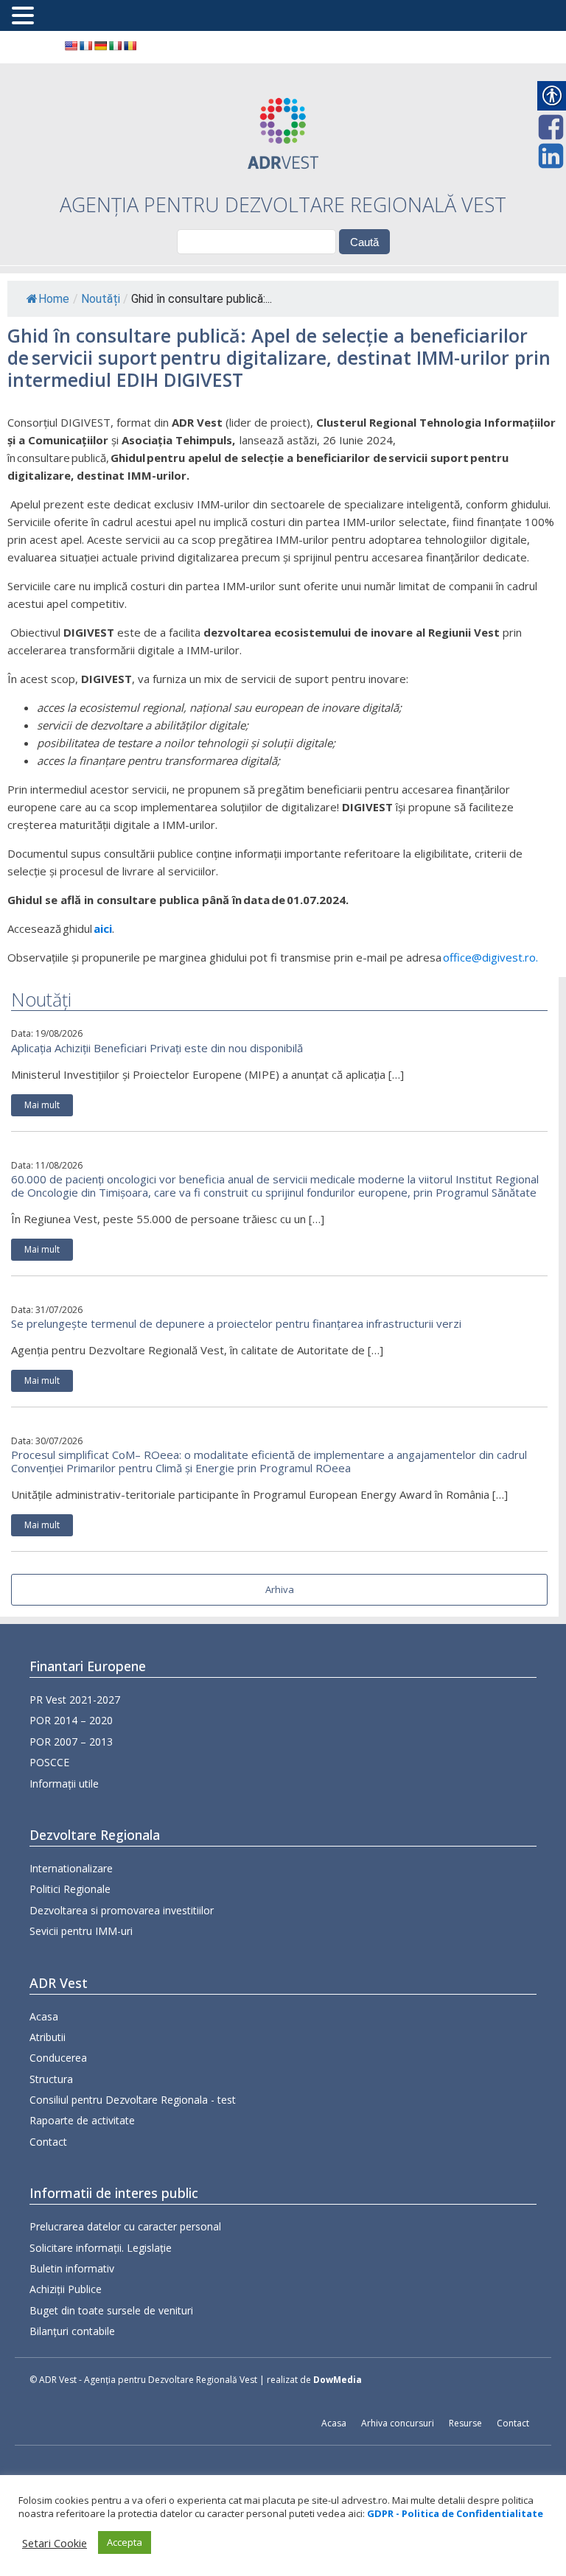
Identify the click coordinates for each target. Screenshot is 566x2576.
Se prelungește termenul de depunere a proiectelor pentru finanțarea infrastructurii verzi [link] (236, 1323)
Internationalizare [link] (71, 1868)
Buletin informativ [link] (72, 2268)
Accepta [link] (125, 2542)
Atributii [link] (48, 2037)
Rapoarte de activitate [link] (82, 2120)
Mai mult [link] (42, 1105)
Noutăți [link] (101, 299)
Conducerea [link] (58, 2058)
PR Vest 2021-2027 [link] (75, 1700)
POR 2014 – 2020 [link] (71, 1720)
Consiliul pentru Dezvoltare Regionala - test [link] (133, 2100)
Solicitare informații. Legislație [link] (101, 2248)
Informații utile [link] (64, 1784)
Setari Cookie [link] (55, 2543)
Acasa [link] (44, 2016)
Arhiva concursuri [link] (398, 2423)
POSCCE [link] (49, 1762)
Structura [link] (51, 2079)
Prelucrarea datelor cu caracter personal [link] (125, 2226)
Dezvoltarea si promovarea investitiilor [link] (122, 1910)
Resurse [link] (465, 2423)
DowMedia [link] (338, 2380)
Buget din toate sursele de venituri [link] (111, 2310)
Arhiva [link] (280, 1589)
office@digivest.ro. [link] (490, 957)
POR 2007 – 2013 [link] (71, 1742)
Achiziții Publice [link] (66, 2289)
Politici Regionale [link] (70, 1889)
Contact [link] (48, 2142)
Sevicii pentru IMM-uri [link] (81, 1931)
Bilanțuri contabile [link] (72, 2331)
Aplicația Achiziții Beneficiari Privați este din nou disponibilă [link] (157, 1048)
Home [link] (54, 299)
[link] (71, 46)
